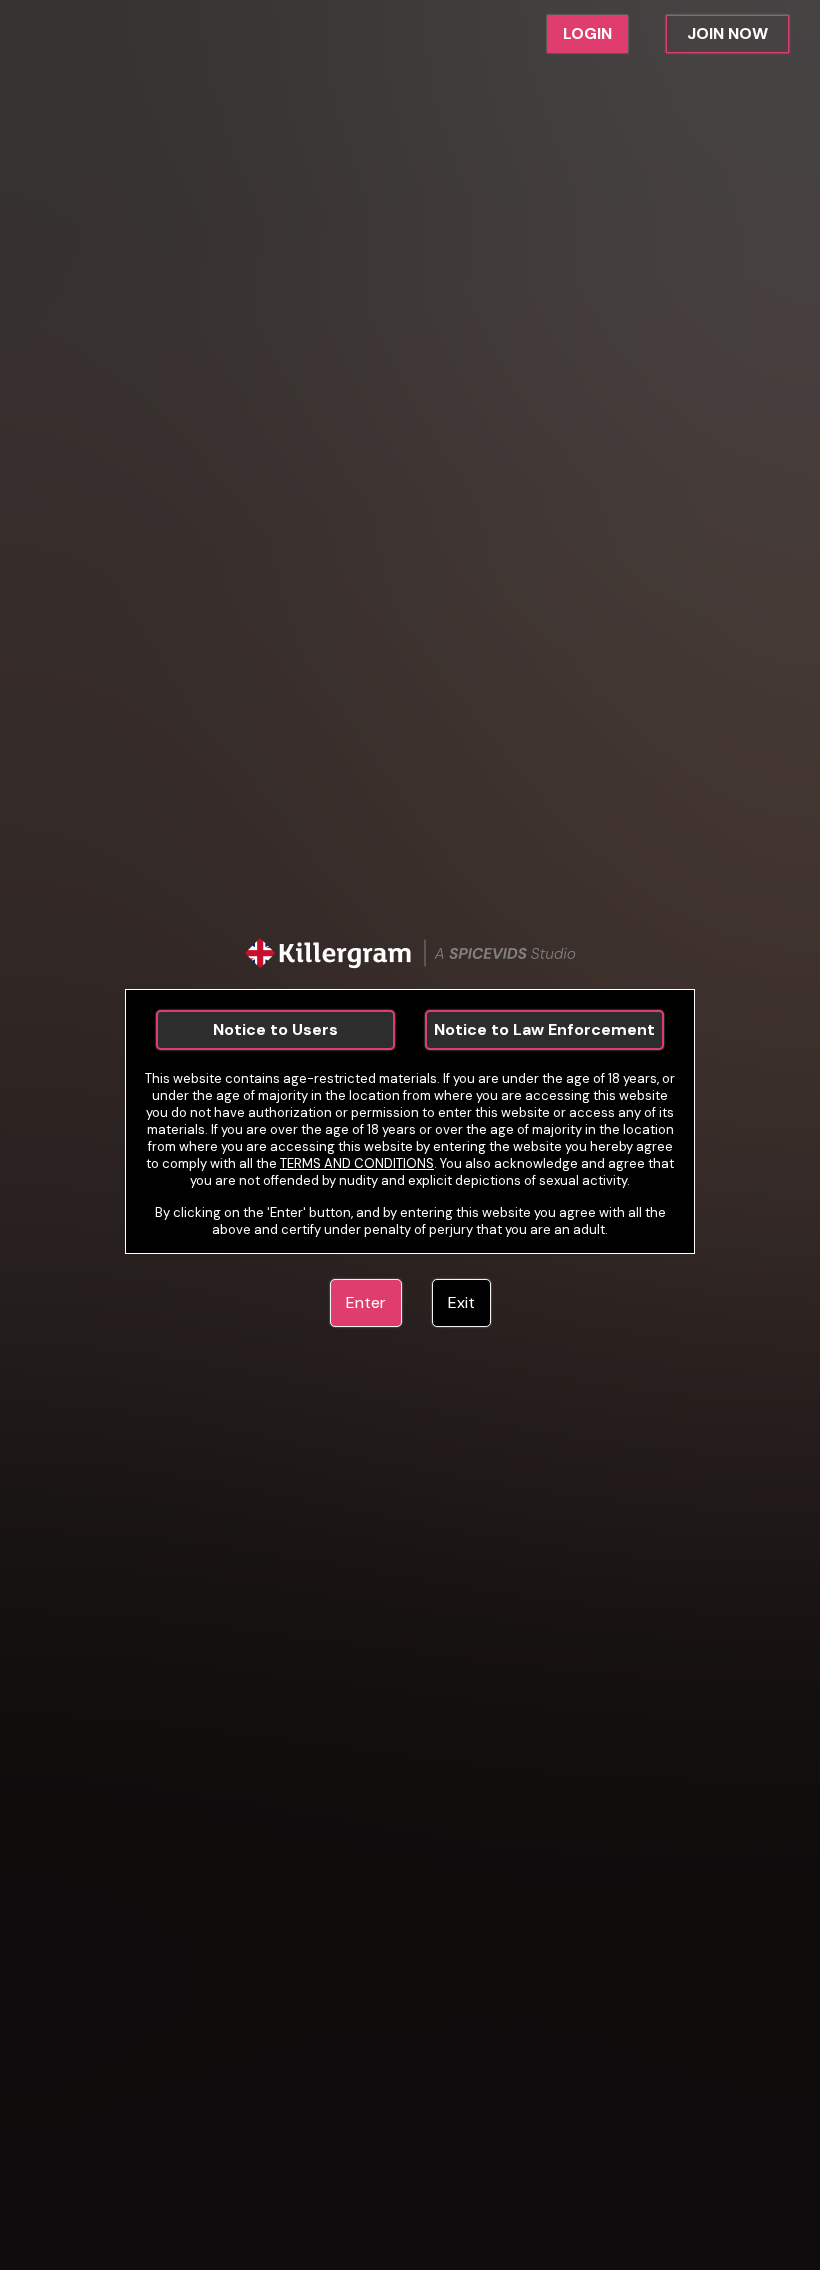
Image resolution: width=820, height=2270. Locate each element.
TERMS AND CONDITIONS (357, 1163)
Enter (366, 1302)
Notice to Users (275, 1029)
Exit (461, 1302)
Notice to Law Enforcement (544, 1029)
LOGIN (587, 33)
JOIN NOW (727, 33)
